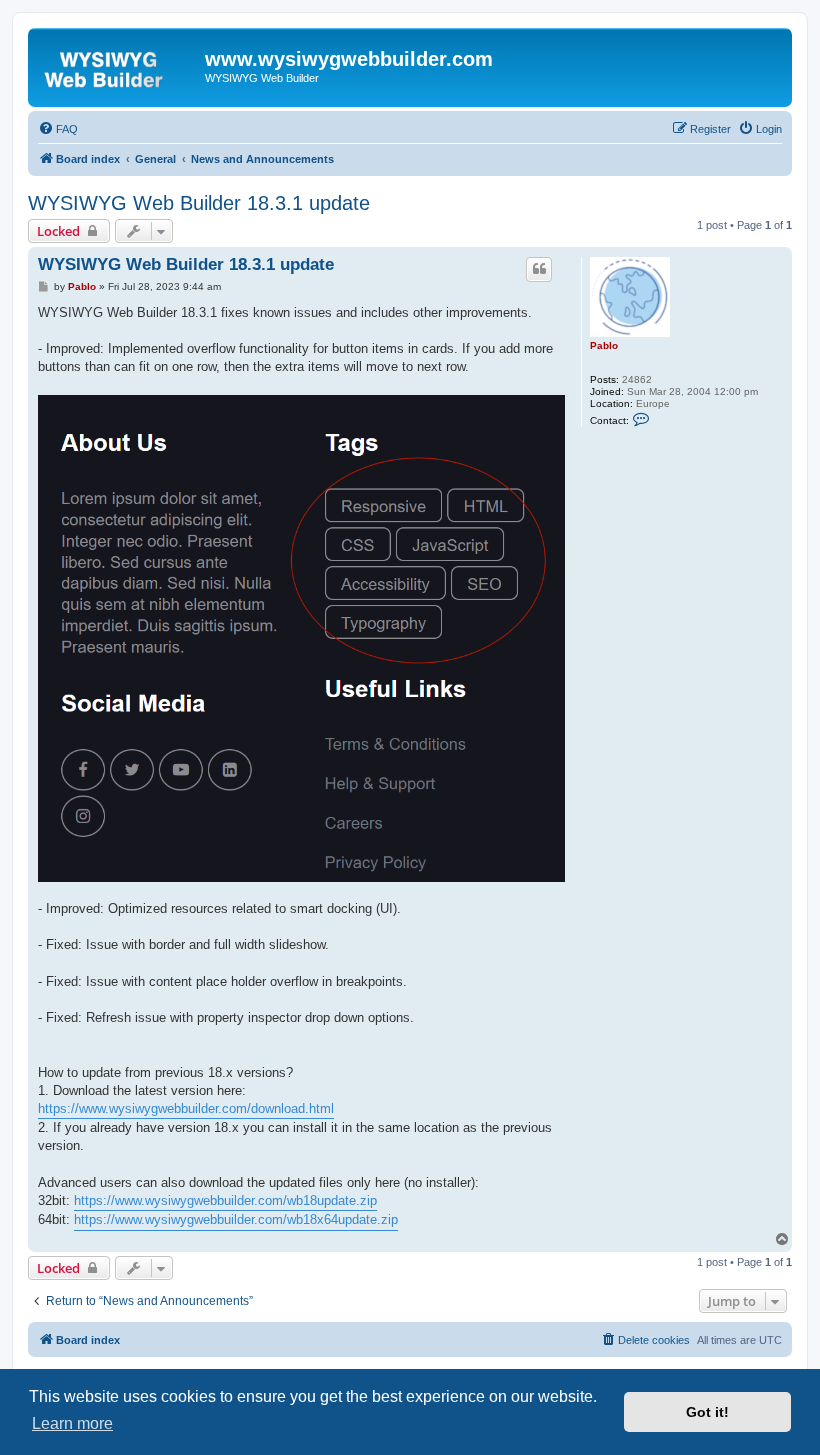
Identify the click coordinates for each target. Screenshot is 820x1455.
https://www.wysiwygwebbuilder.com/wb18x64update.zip (236, 1219)
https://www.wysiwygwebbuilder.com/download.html (186, 1108)
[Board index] (119, 65)
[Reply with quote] (539, 269)
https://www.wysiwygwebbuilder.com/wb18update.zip (225, 1200)
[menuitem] (58, 129)
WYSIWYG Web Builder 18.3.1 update (199, 203)
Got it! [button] (707, 1412)
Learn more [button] (72, 1423)
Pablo (604, 345)
